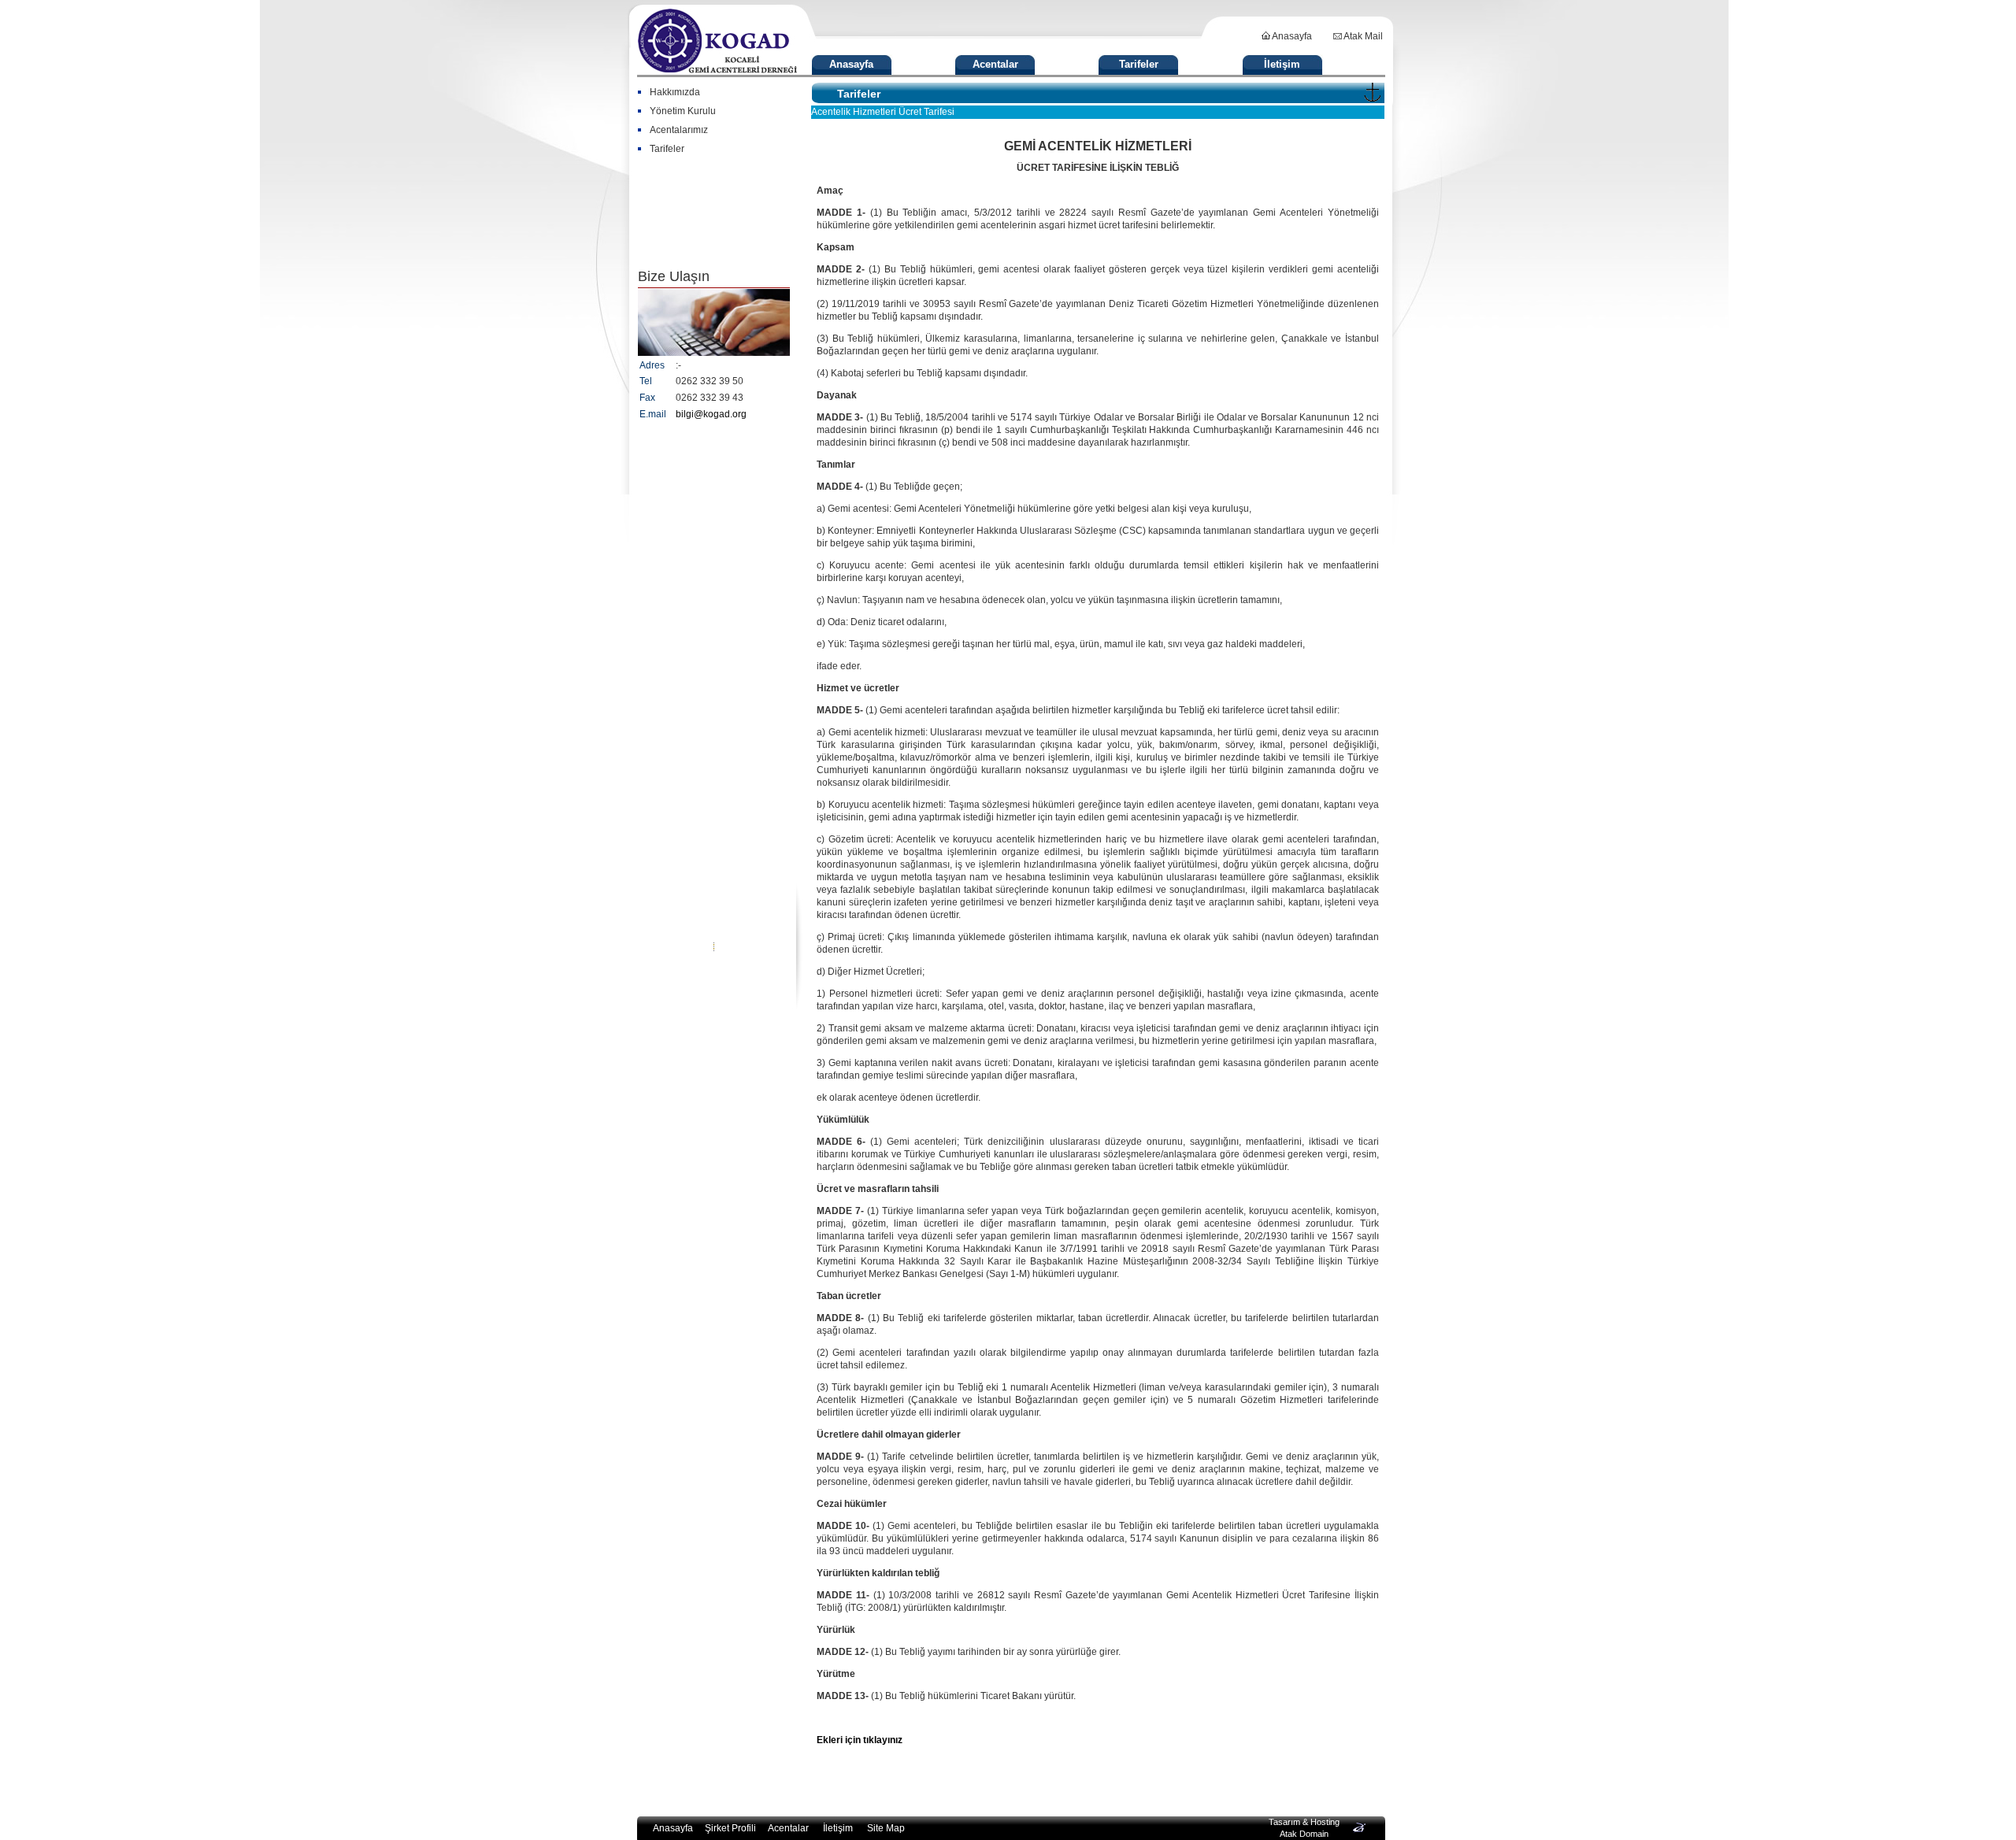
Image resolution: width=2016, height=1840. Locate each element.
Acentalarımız (679, 130)
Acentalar (995, 64)
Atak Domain (1304, 1834)
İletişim (1282, 64)
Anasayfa (1291, 36)
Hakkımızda (675, 92)
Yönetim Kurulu (683, 111)
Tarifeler (1139, 64)
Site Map (886, 1828)
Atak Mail (1362, 36)
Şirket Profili (730, 1828)
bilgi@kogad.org (711, 414)
